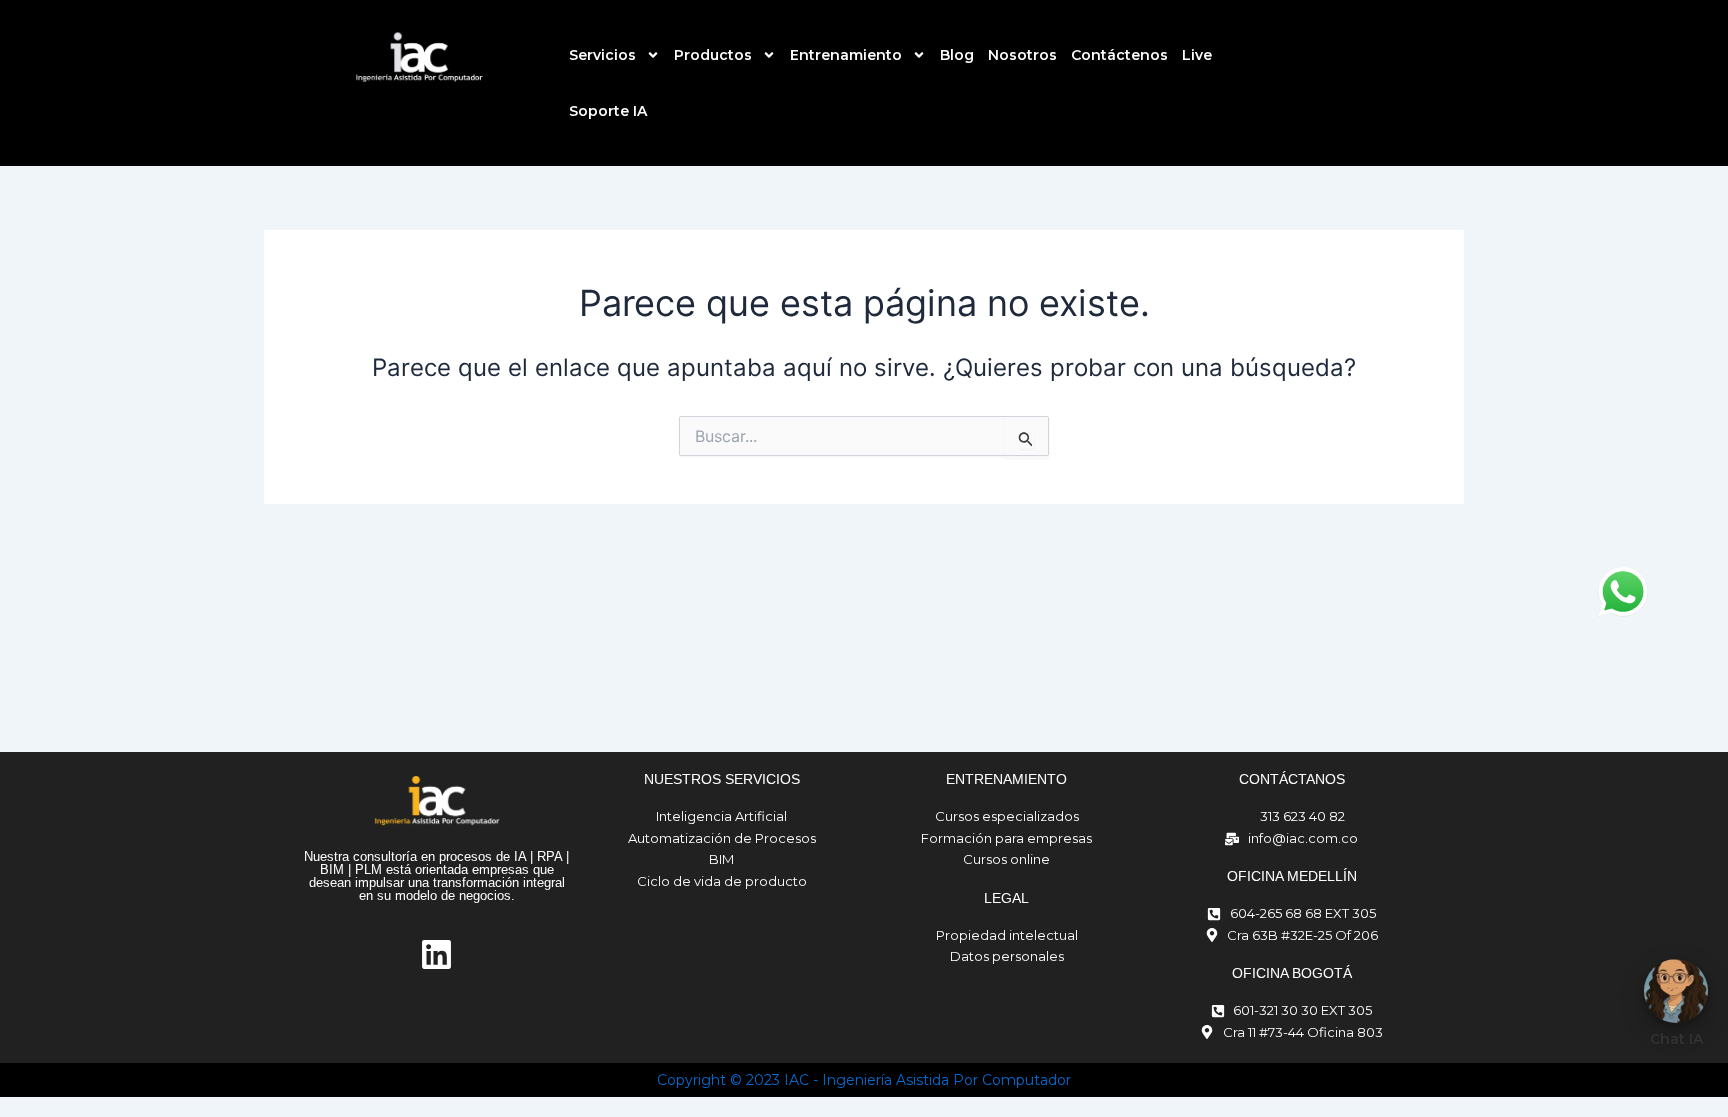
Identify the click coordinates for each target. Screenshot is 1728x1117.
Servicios (602, 55)
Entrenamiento (846, 55)
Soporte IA (608, 111)
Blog (957, 55)
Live (1197, 55)
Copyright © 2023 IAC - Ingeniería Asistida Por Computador (864, 1080)
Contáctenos (1119, 55)
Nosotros (1022, 55)
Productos (713, 55)
